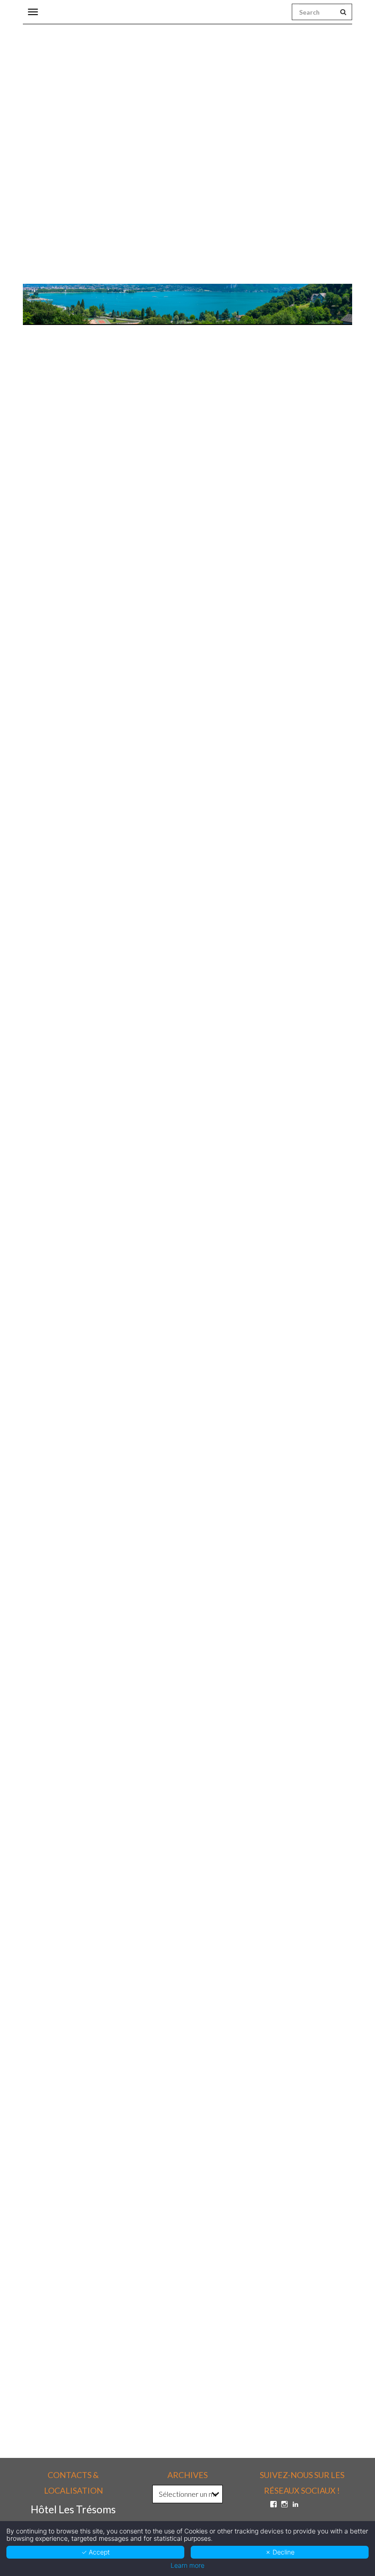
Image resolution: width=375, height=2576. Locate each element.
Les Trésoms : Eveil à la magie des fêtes (83, 1658)
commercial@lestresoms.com (83, 844)
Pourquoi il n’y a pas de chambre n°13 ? (84, 1990)
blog (126, 662)
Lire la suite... (40, 1355)
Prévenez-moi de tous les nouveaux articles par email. (121, 2358)
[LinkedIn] (295, 2504)
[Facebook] (273, 2504)
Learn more (187, 2565)
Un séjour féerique (52, 1325)
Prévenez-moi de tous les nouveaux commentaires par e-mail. (134, 2343)
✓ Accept (96, 2552)
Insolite (207, 662)
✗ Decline (280, 2552)
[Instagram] (284, 2504)
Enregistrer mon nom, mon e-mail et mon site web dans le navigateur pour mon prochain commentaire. (171, 2296)
